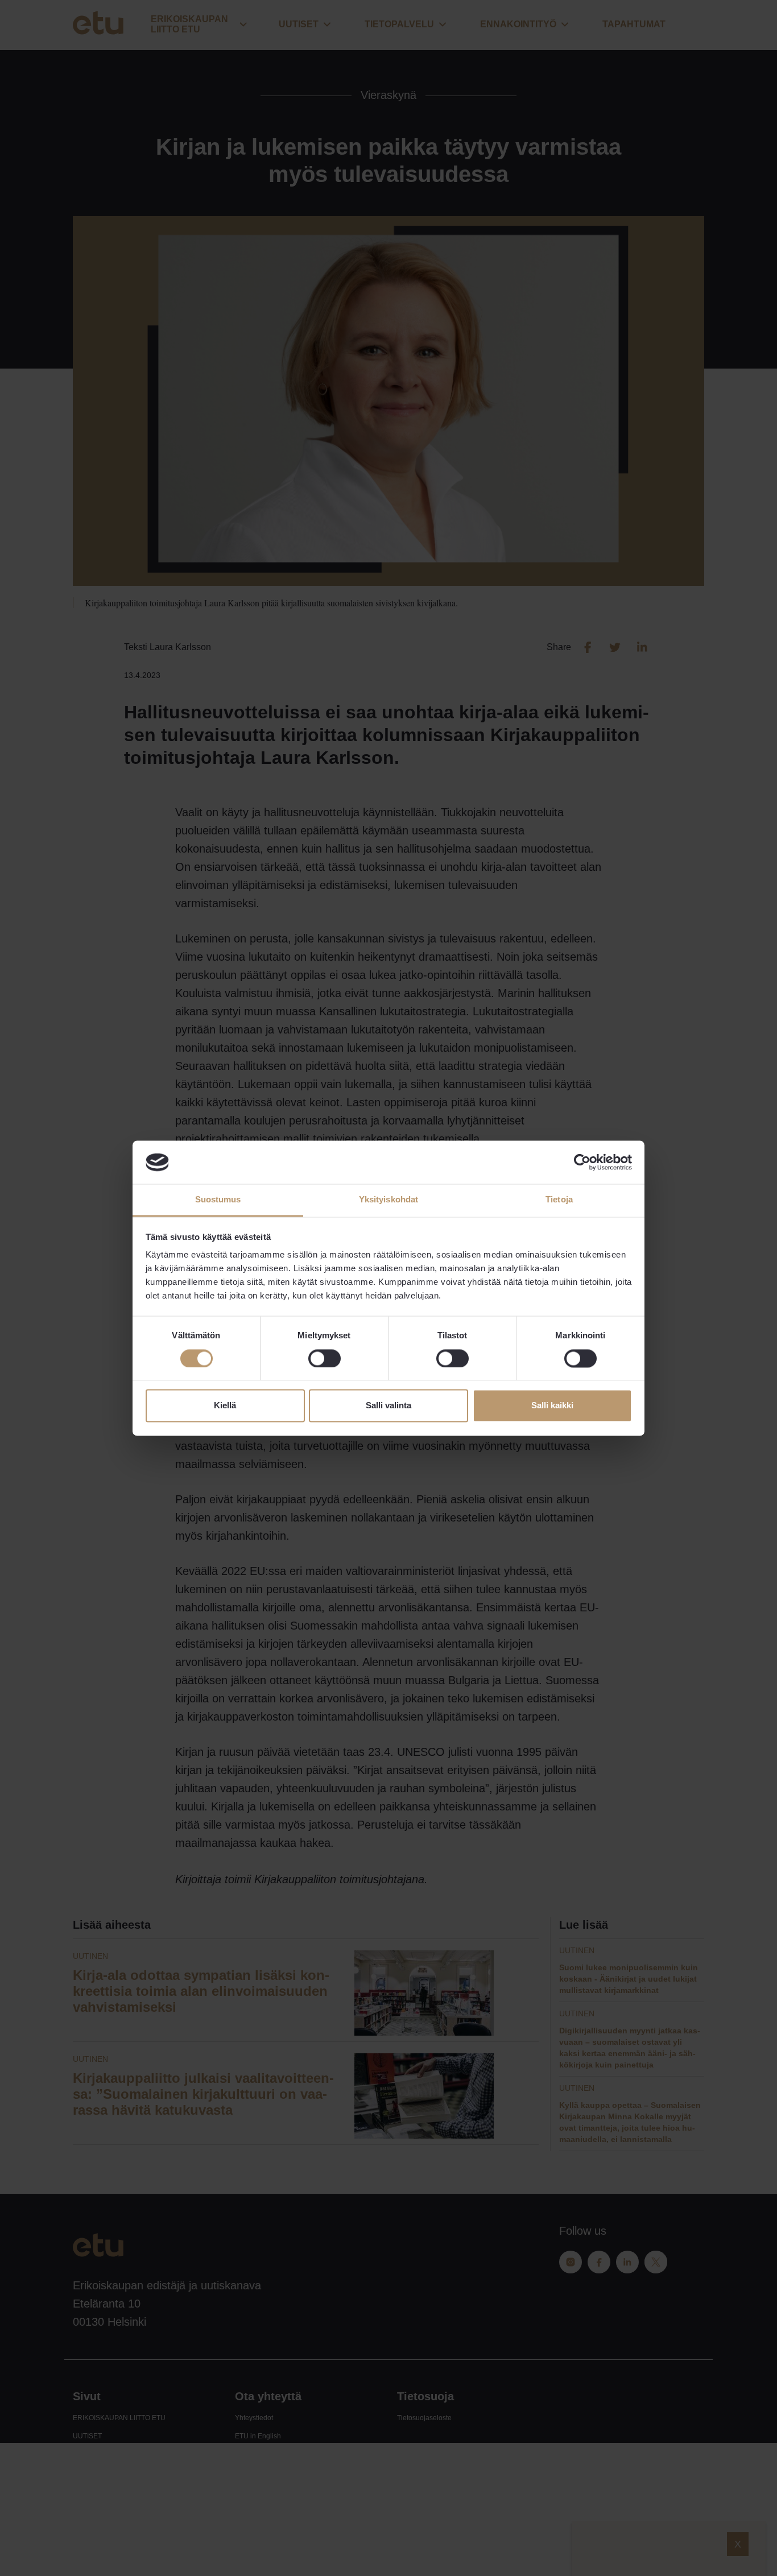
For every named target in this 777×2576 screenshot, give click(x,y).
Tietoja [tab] (559, 1200)
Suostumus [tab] (218, 1200)
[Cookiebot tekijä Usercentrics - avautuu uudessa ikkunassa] (582, 1162)
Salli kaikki (552, 1406)
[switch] (325, 1358)
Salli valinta (388, 1406)
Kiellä (225, 1406)
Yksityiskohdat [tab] (388, 1200)
